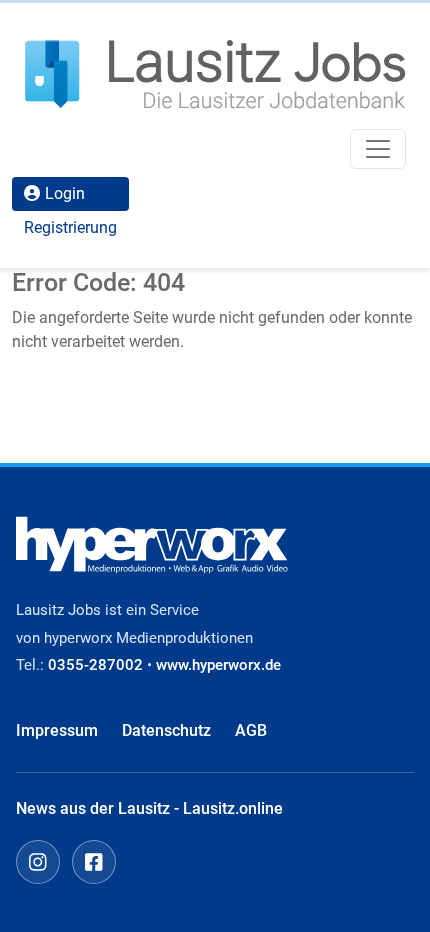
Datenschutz (166, 730)
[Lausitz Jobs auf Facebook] (94, 862)
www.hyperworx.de (218, 665)
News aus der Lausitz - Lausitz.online (149, 808)
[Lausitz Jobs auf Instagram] (38, 862)
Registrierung (70, 227)
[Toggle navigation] (378, 149)
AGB (251, 730)
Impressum (57, 730)
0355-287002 (95, 665)
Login (65, 193)
